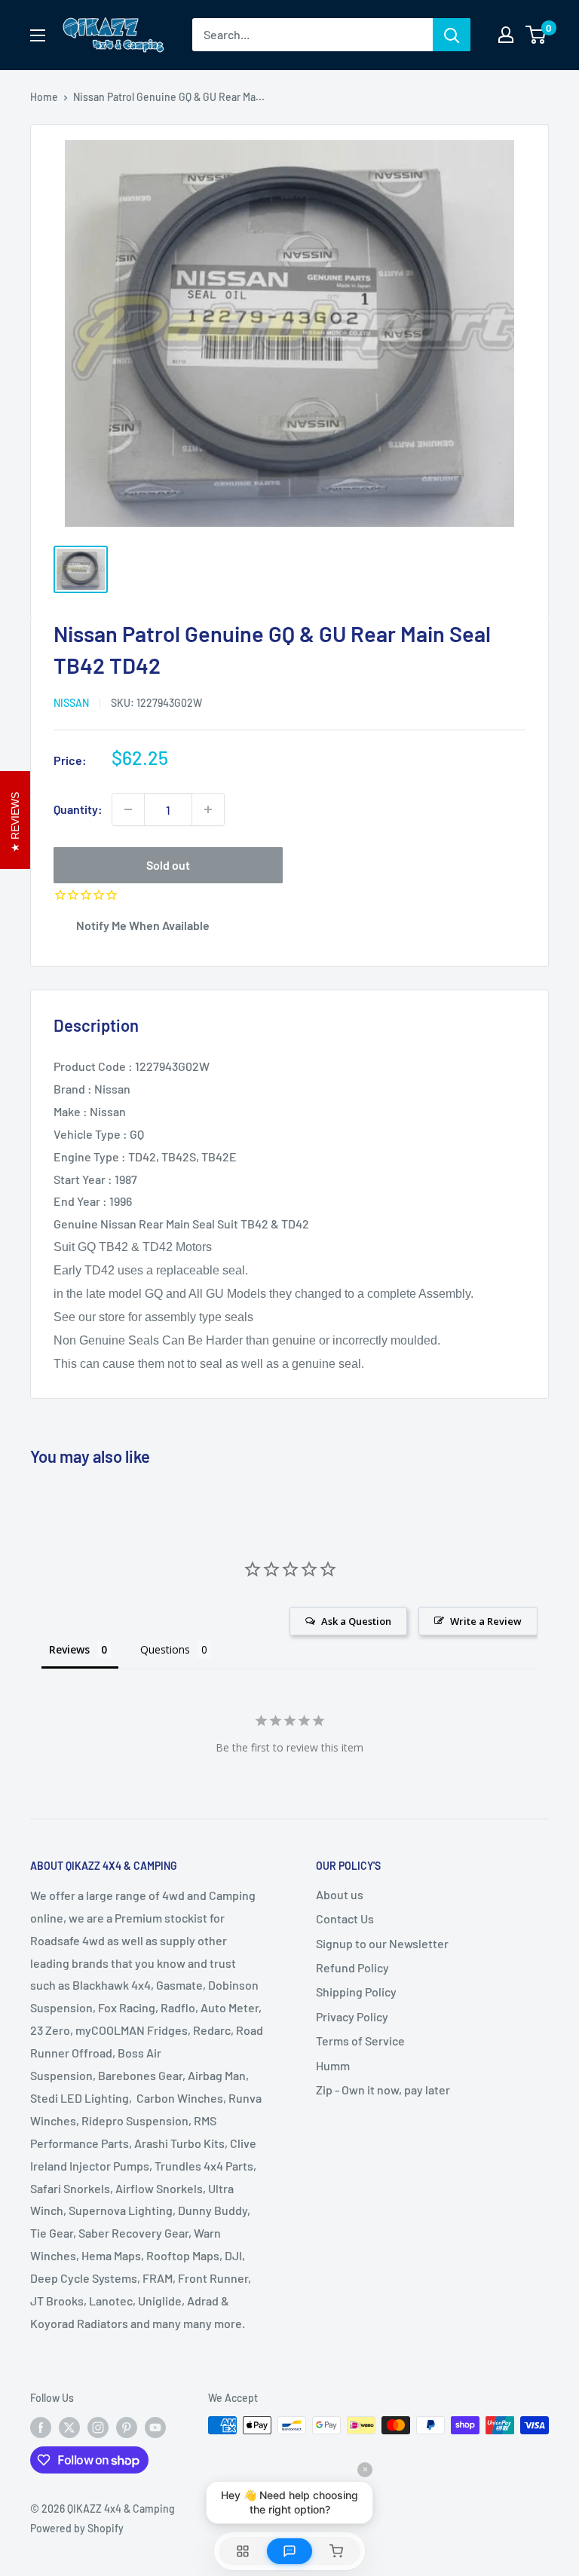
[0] (536, 35)
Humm (333, 2065)
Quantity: (78, 809)
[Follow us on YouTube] (155, 2427)
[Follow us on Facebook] (41, 2427)
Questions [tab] (165, 1649)
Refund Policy (352, 1967)
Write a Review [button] (486, 1621)
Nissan (71, 703)
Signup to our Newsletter (382, 1943)
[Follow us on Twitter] (69, 2427)
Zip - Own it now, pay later (383, 2090)
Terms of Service (360, 2041)
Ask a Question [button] (356, 1621)
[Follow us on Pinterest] (127, 2427)
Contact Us (345, 1918)
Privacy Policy (352, 2016)
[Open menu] (38, 35)
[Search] (452, 35)
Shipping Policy (356, 1992)
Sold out (168, 865)
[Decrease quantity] (128, 809)
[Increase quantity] (208, 809)
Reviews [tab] (69, 1649)
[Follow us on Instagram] (98, 2427)
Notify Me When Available (143, 925)
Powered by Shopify (77, 2528)
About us (340, 1894)
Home (44, 97)
